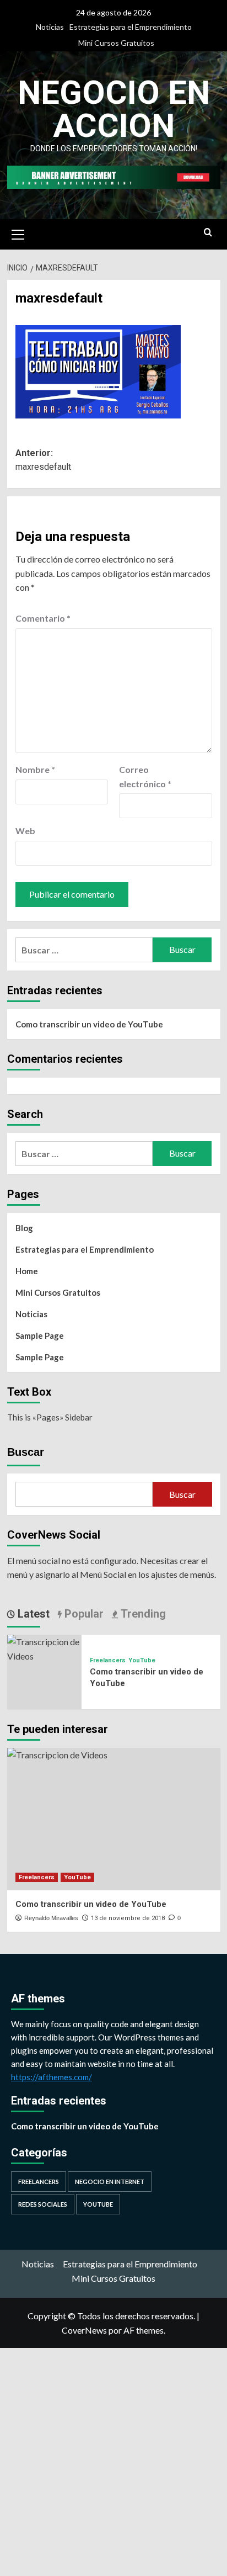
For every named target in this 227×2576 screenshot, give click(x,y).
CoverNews (84, 2330)
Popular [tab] (83, 1614)
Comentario (43, 618)
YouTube (142, 1660)
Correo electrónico (145, 776)
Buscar (26, 1452)
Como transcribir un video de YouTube (89, 1024)
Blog (24, 1228)
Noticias (50, 27)
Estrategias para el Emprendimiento (131, 27)
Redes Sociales (43, 2204)
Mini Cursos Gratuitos (116, 43)
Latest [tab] (32, 1614)
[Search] (208, 233)
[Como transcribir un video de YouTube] (44, 1648)
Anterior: (43, 460)
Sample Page (40, 1335)
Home (27, 1271)
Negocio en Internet (110, 2182)
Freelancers (108, 1660)
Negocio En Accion (114, 109)
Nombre (35, 769)
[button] (18, 233)
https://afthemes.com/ (52, 2077)
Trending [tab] (142, 1614)
